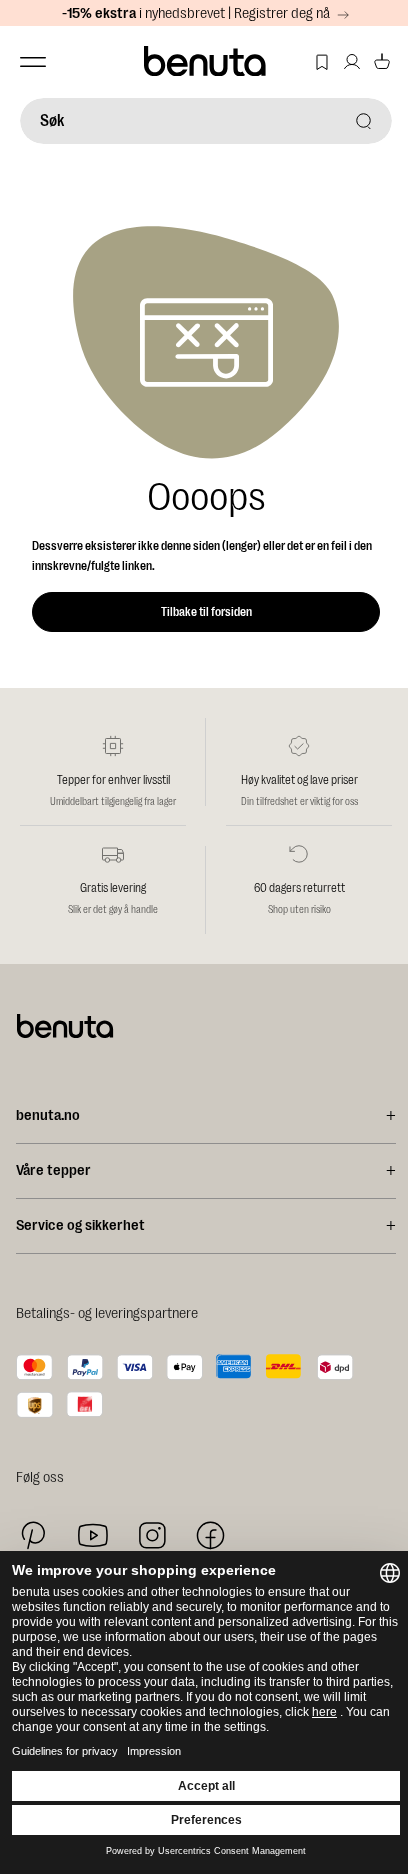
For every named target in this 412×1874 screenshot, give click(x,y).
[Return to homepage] (206, 62)
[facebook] (210, 1535)
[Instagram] (152, 1535)
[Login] (352, 62)
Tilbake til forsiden (206, 612)
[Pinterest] (33, 1535)
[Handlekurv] (382, 62)
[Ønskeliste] (322, 62)
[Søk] (364, 121)
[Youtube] (93, 1535)
